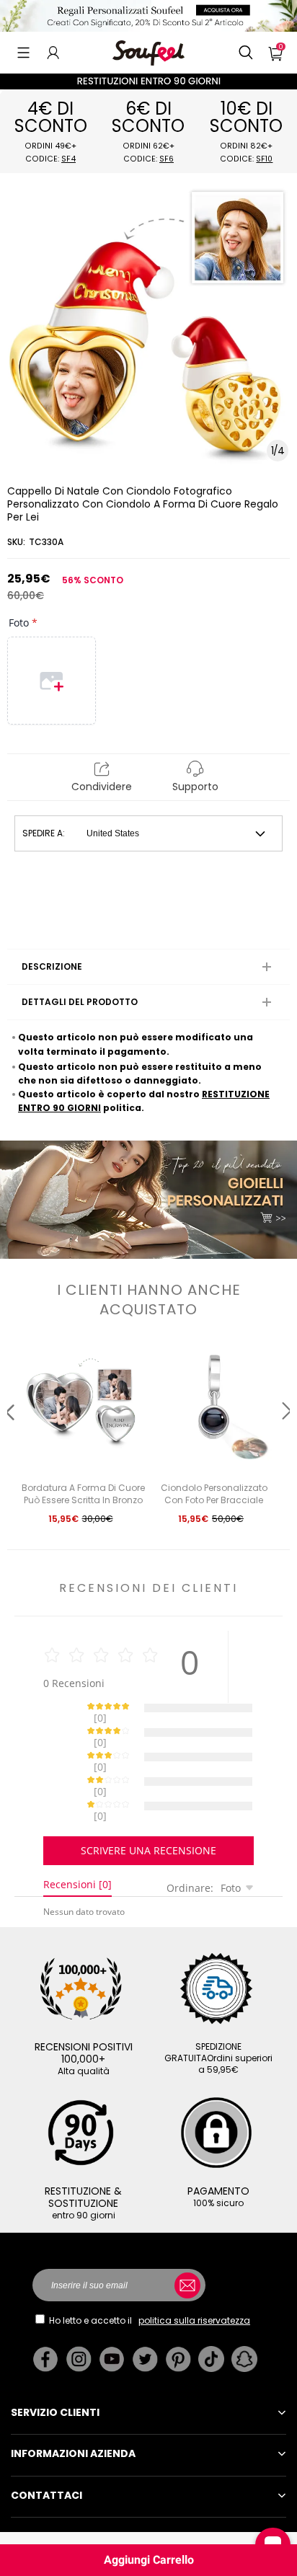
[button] (23, 53)
